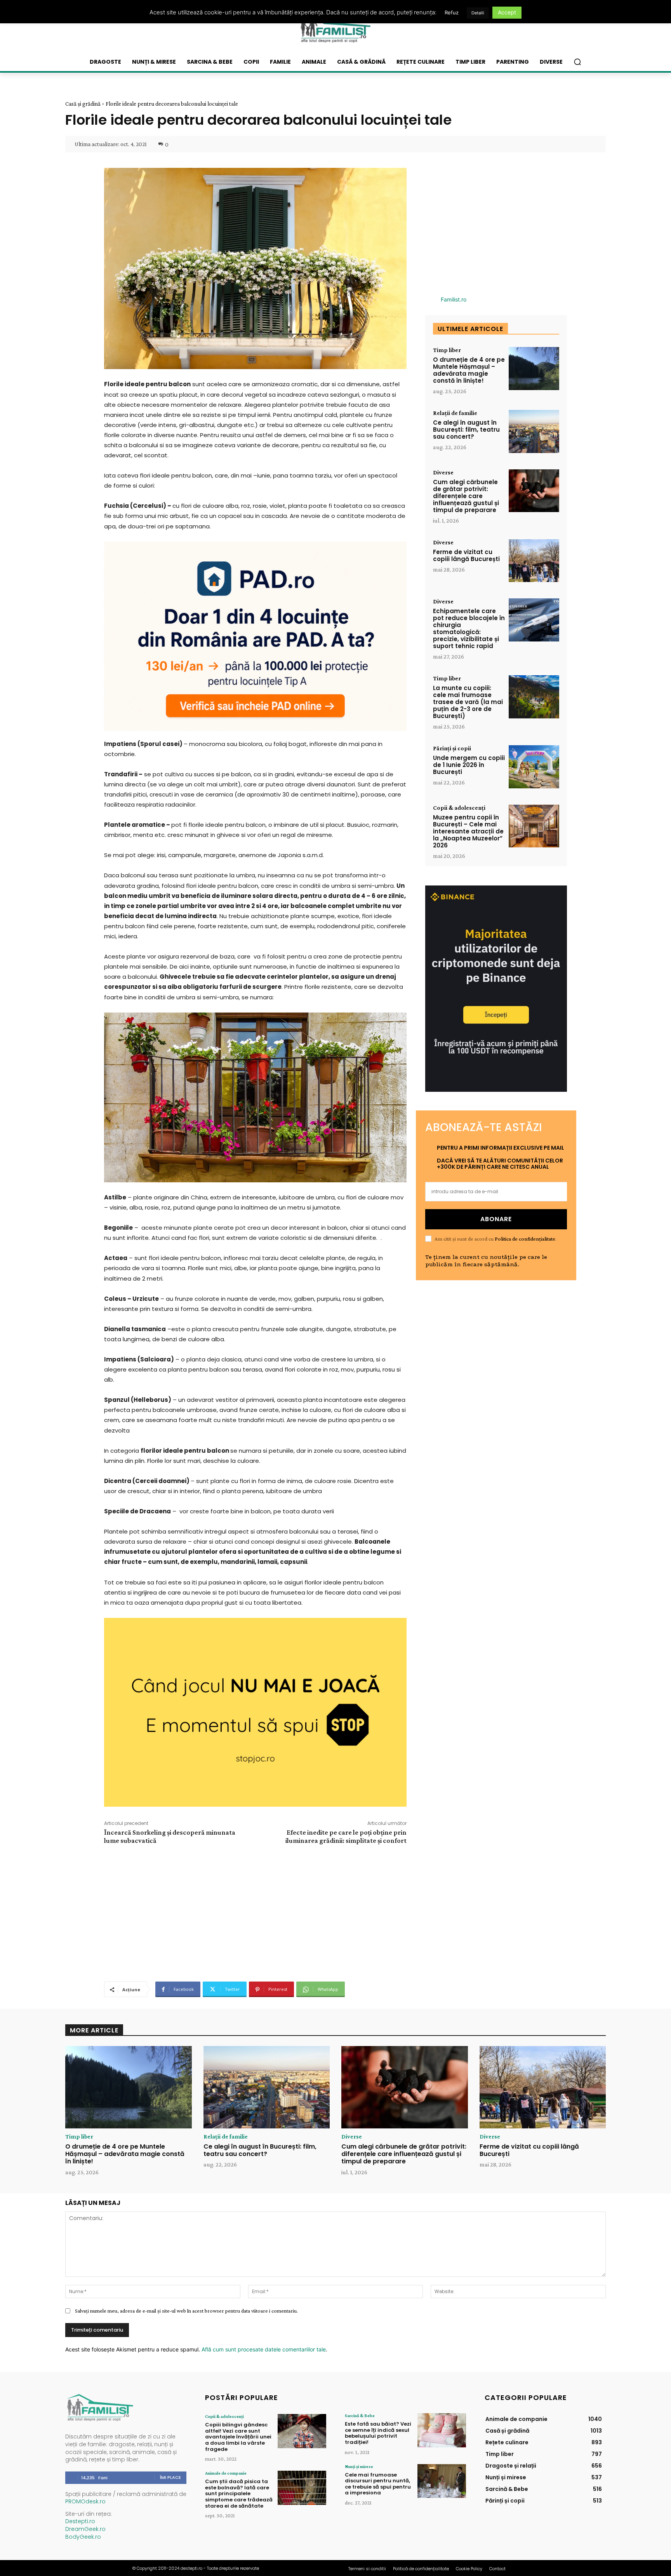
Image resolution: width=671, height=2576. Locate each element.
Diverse (443, 472)
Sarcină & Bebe (360, 2416)
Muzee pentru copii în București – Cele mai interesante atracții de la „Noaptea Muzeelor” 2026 (468, 831)
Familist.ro (454, 299)
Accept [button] (507, 12)
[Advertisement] (255, 1912)
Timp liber (447, 350)
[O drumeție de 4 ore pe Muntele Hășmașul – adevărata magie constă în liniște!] (534, 369)
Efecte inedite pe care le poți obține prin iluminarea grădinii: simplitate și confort (346, 1836)
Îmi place (170, 2477)
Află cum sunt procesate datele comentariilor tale (264, 2349)
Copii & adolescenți (459, 808)
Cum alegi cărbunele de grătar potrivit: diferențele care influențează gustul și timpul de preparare (466, 496)
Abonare (496, 1219)
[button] (577, 62)
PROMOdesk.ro (85, 2501)
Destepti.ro (80, 2521)
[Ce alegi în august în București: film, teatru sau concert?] (534, 431)
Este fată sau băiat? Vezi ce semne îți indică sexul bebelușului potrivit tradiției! (378, 2433)
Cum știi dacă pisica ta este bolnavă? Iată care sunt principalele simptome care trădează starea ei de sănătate (239, 2493)
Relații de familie (455, 413)
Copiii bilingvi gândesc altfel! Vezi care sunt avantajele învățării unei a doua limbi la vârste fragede (238, 2437)
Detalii (478, 13)
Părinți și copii (452, 748)
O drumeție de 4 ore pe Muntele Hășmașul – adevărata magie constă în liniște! (469, 370)
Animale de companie (226, 2473)
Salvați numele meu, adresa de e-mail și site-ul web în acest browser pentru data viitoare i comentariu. (186, 2311)
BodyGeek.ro (83, 2537)
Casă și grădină (83, 104)
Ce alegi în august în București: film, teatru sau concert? (466, 430)
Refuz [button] (452, 12)
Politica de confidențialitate (525, 1239)
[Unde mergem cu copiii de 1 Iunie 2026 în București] (534, 767)
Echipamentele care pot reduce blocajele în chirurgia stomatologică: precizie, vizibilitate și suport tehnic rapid (469, 628)
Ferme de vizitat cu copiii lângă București (466, 555)
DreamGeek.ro (85, 2529)
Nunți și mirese (359, 2466)
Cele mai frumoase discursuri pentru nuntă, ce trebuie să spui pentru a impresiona (378, 2484)
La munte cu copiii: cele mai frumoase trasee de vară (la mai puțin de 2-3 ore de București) (468, 702)
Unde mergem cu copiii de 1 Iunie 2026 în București (469, 765)
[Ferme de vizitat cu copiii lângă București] (534, 561)
